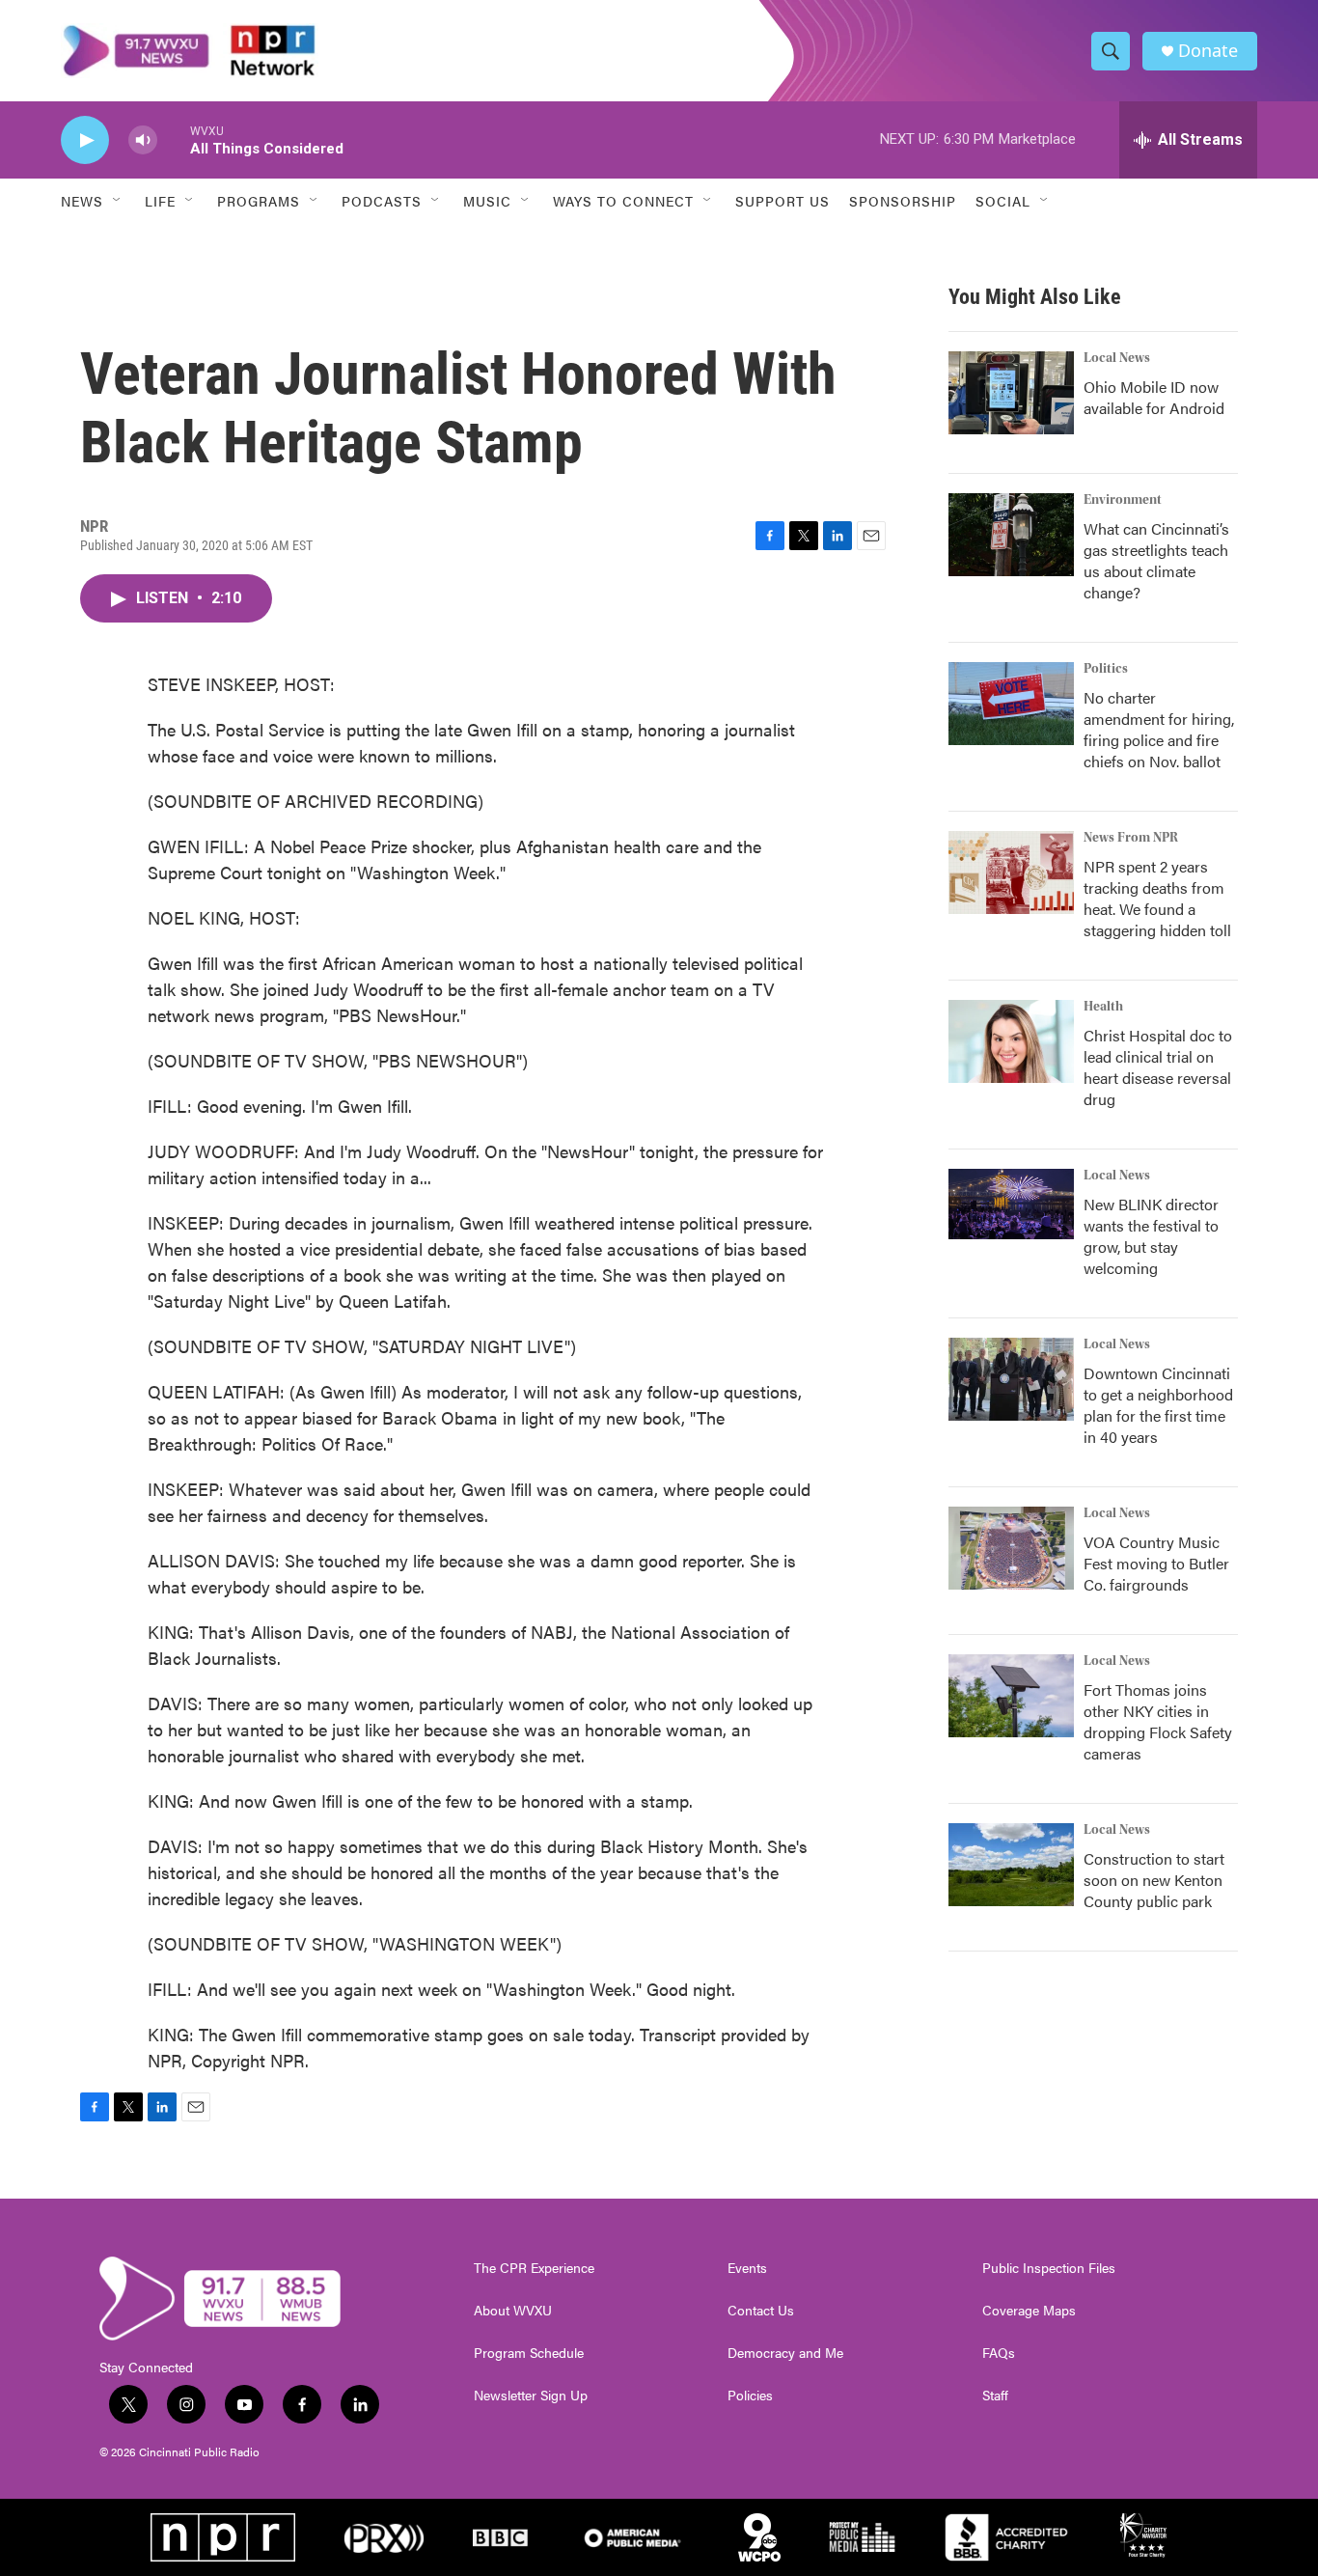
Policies (750, 2396)
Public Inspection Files (1049, 2268)
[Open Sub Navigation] (118, 201)
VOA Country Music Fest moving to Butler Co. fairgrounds (1156, 1563)
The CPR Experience (534, 2268)
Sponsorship (903, 201)
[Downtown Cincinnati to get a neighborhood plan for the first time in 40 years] (1011, 1379)
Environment (1123, 500)
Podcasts (382, 201)
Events (747, 2268)
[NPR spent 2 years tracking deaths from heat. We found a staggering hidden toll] (1011, 873)
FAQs (999, 2353)
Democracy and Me (785, 2353)
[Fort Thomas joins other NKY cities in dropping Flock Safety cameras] (1011, 1696)
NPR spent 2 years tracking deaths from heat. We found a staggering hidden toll (1157, 898)
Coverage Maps (1029, 2311)
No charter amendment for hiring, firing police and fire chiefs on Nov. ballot (1159, 729)
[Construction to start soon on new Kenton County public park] (1011, 1865)
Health (1103, 1007)
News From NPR (1131, 838)
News (82, 201)
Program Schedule (529, 2353)
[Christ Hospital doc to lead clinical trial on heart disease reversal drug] (1011, 1041)
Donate (1208, 51)
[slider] (174, 139)
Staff (995, 2396)
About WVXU (513, 2311)
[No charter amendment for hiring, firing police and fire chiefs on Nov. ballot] (1011, 704)
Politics (1106, 669)
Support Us (783, 201)
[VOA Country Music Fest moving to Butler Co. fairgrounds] (1011, 1548)
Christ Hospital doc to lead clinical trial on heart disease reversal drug (1158, 1067)
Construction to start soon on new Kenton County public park (1154, 1880)
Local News (1117, 358)
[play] (85, 140)
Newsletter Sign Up (531, 2396)
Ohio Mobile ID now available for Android (1154, 397)
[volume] (143, 140)
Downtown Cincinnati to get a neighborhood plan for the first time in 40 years (1158, 1405)
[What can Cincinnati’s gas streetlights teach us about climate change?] (1011, 535)
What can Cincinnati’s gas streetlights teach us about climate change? (1156, 560)
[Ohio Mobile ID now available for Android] (1011, 393)
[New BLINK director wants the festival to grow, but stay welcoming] (1011, 1204)
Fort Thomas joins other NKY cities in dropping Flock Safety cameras (1158, 1721)
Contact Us (761, 2311)
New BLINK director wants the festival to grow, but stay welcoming (1151, 1236)
